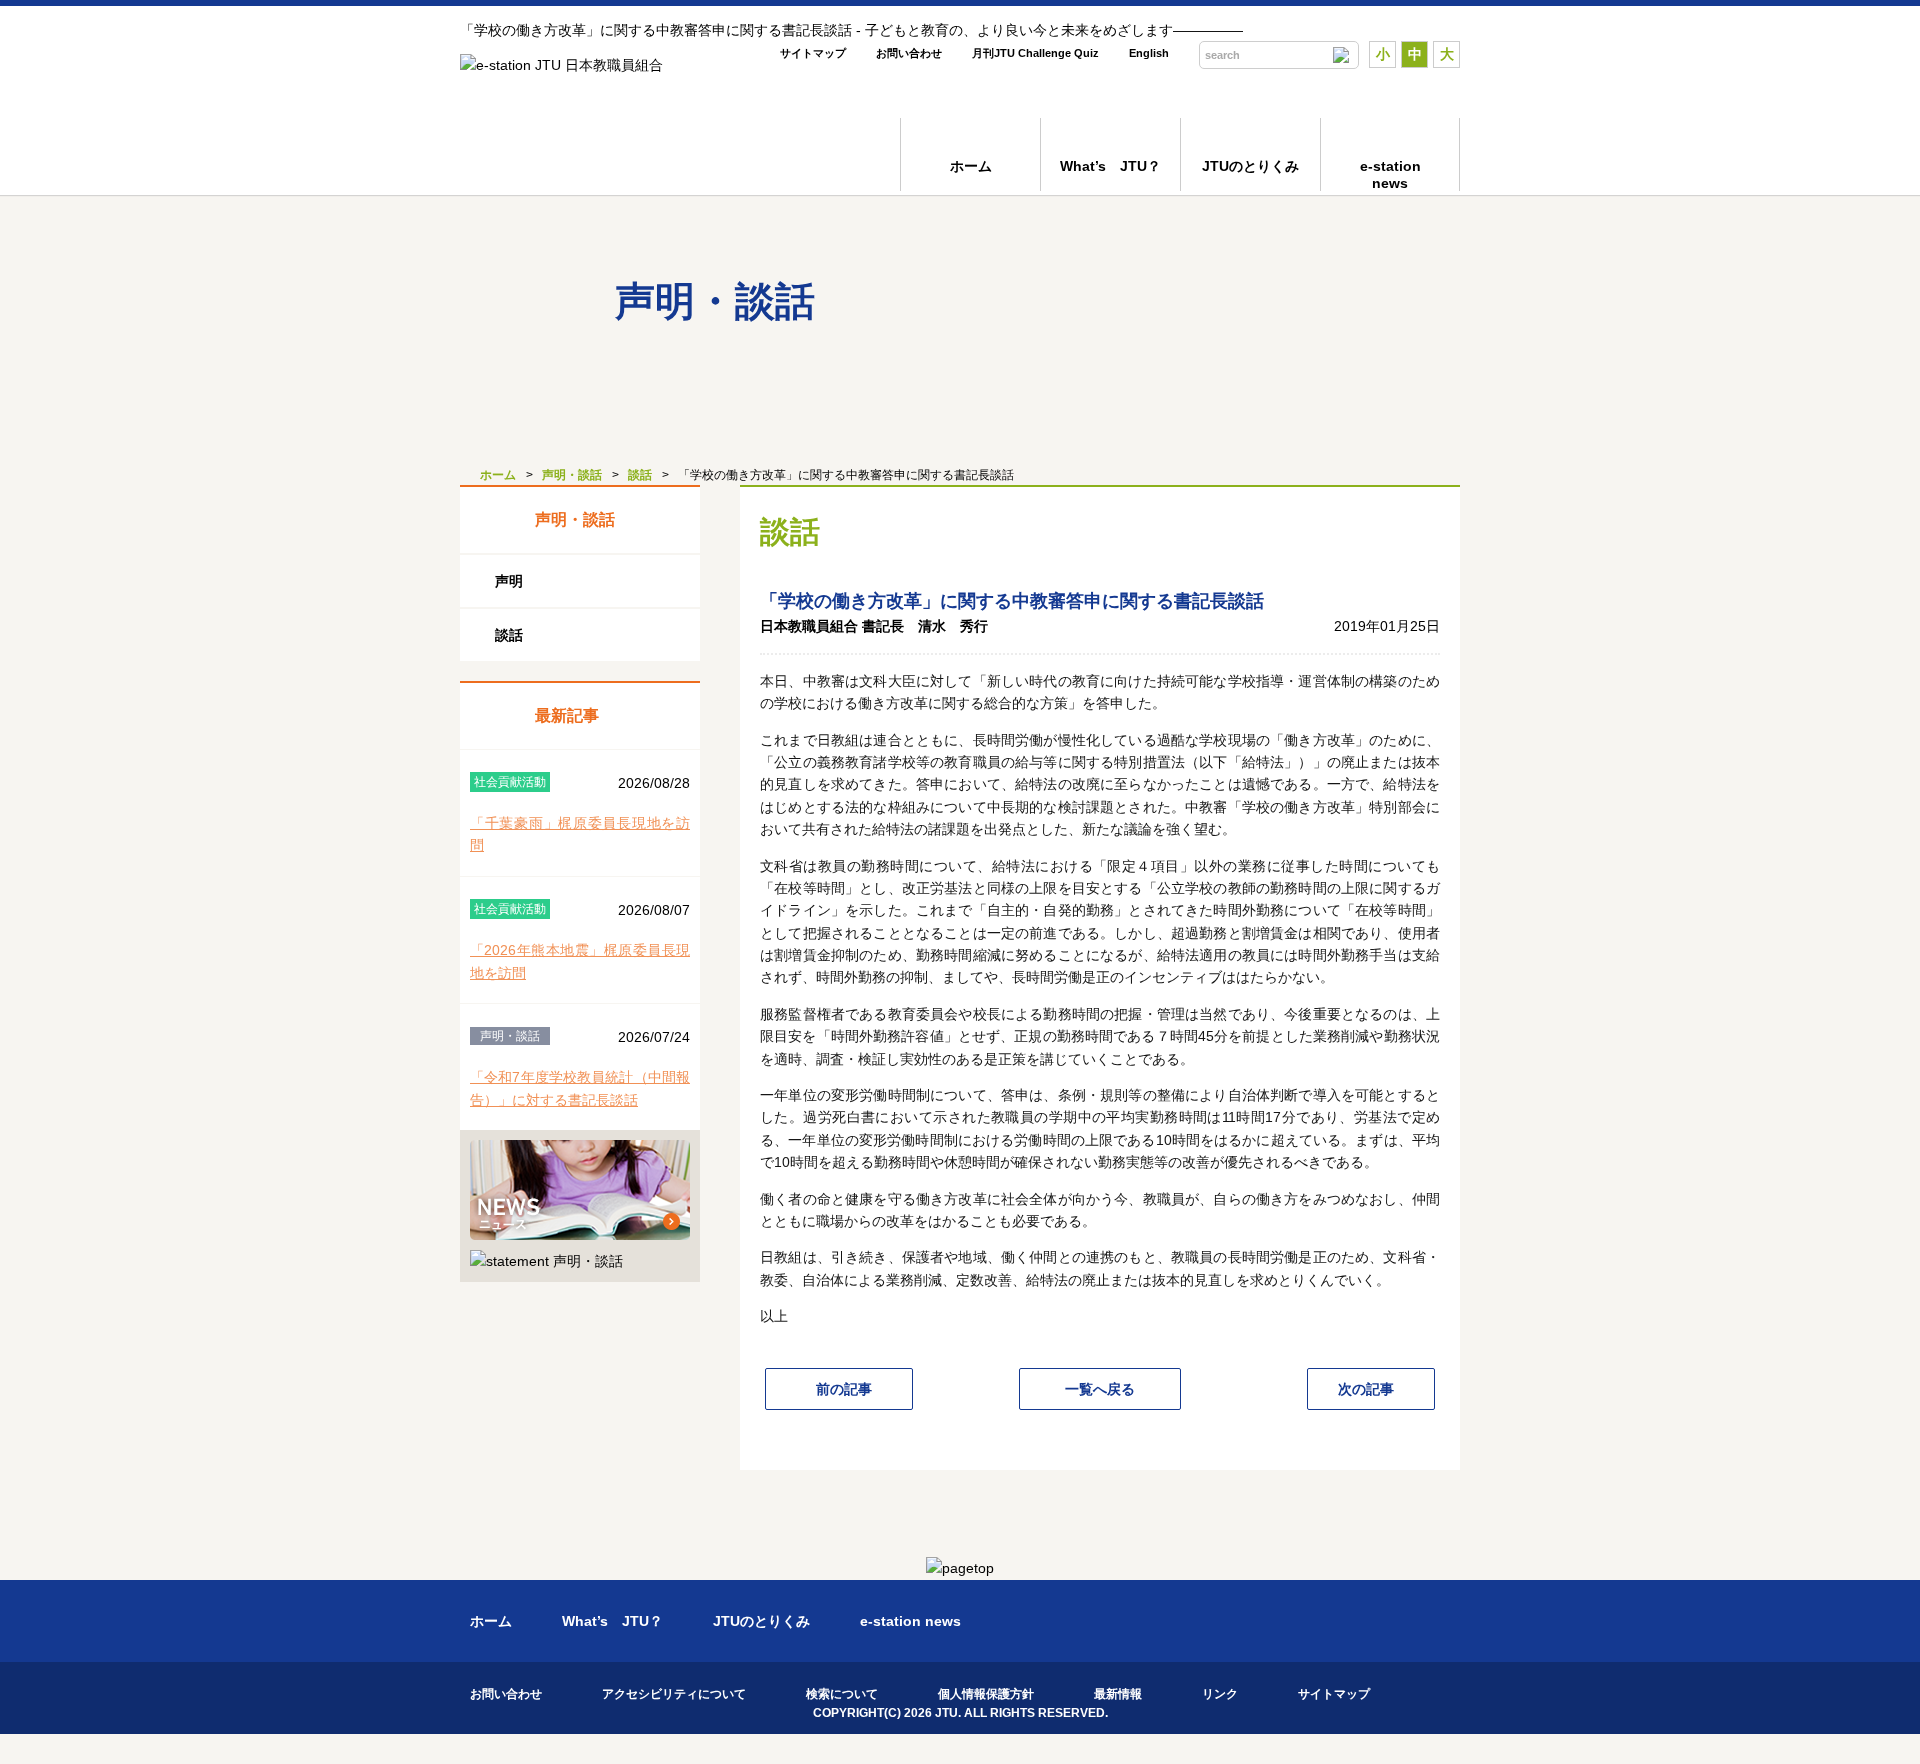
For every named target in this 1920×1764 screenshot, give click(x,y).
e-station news (910, 1621)
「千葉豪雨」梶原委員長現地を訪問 (580, 834)
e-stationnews (1390, 174)
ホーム (971, 166)
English (1149, 53)
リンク (1220, 1694)
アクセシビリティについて (674, 1694)
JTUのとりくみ (1250, 166)
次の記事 (1366, 1389)
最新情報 (1118, 1694)
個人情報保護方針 (986, 1694)
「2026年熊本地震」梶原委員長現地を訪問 (580, 961)
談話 (640, 475)
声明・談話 (572, 475)
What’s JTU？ (1110, 166)
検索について (842, 1694)
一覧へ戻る (1100, 1389)
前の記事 (844, 1389)
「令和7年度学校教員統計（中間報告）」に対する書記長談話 (580, 1088)
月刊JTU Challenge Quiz (1035, 53)
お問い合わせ (909, 53)
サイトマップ (813, 53)
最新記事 (567, 715)
